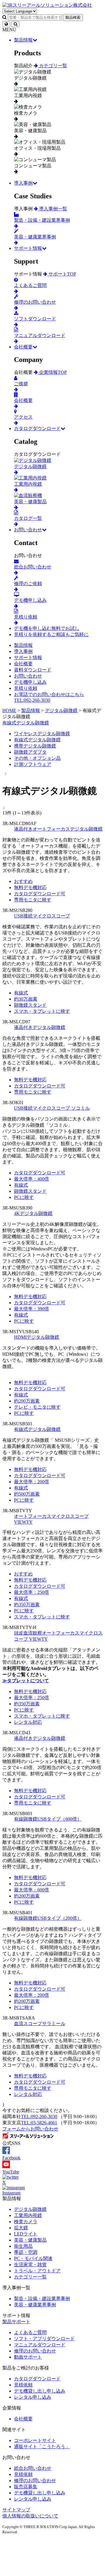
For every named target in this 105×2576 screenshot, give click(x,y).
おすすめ (23, 881)
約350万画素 (27, 1605)
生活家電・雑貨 (30, 2265)
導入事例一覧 (52, 209)
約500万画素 (27, 1494)
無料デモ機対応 (30, 887)
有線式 (21, 993)
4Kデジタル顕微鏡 (33, 1213)
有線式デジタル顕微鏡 (26, 723)
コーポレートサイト (35, 2440)
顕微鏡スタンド (30, 1005)
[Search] (15, 24)
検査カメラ (26, 2222)
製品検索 (73, 17)
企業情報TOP (52, 372)
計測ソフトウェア (33, 764)
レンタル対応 (28, 1722)
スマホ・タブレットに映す (42, 1011)
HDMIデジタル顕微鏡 (37, 1337)
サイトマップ (16, 2510)
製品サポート (16, 2322)
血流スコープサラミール (40, 2023)
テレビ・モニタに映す (37, 1407)
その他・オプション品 (37, 758)
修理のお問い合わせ (35, 2351)
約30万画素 (26, 999)
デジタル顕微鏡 (30, 2209)
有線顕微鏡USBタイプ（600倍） (48, 1819)
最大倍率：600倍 (32, 1890)
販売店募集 (26, 2487)
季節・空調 (26, 2252)
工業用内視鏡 (28, 2215)
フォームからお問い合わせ (30, 2129)
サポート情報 (28, 248)
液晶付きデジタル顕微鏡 (40, 1027)
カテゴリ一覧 (52, 66)
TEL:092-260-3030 (39, 2117)
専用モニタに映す (33, 900)
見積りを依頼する (51, 634)
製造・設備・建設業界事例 (42, 2299)
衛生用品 (23, 2246)
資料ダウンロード (33, 670)
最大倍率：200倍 (32, 1482)
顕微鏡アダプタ (30, 752)
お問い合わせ (28, 530)
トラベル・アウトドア (37, 2271)
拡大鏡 (21, 2228)
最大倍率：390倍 (32, 1309)
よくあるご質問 (30, 2332)
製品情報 (23, 40)
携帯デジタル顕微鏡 (35, 746)
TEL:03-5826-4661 (39, 2123)
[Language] (6, 24)
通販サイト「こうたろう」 (42, 2447)
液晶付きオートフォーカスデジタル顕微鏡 (58, 829)
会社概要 (23, 347)
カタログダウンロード (37, 428)
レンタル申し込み (33, 2397)
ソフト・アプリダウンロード (44, 2339)
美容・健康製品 (30, 2240)
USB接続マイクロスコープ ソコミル (52, 1108)
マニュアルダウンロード (40, 2345)
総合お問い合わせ (33, 2468)
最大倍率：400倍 (32, 1179)
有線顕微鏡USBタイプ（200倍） (48, 1918)
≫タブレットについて (26, 1681)
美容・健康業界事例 (35, 2305)
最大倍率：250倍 (32, 1592)
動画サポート (28, 2357)
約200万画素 (27, 1401)
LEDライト (26, 2234)
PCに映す (24, 1197)
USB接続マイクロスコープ (42, 916)
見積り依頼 (26, 688)
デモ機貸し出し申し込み (40, 2391)
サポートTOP (62, 274)
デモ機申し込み (30, 682)
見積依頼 (23, 2385)
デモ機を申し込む (47, 628)
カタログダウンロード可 (40, 894)
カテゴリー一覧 (30, 2277)
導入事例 (23, 183)
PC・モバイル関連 (33, 2258)
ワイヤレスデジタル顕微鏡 (42, 734)
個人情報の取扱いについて (30, 2516)
